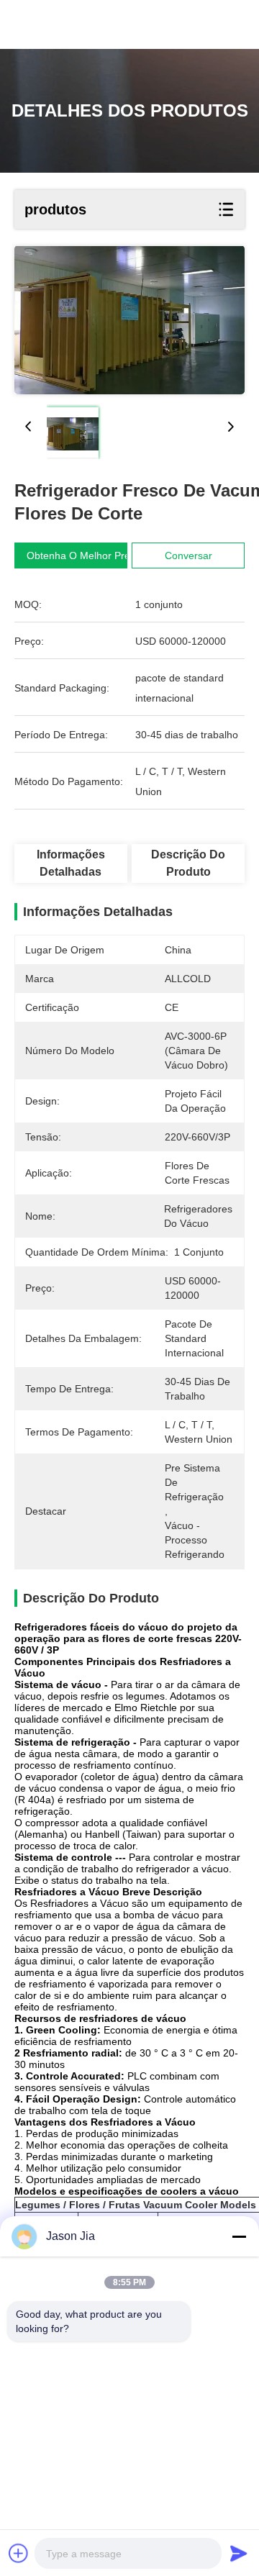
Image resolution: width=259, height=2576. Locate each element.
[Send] (239, 2553)
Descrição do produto (188, 863)
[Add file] (19, 2553)
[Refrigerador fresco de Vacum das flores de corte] (129, 320)
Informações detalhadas (71, 863)
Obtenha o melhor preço (84, 555)
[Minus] (239, 2236)
